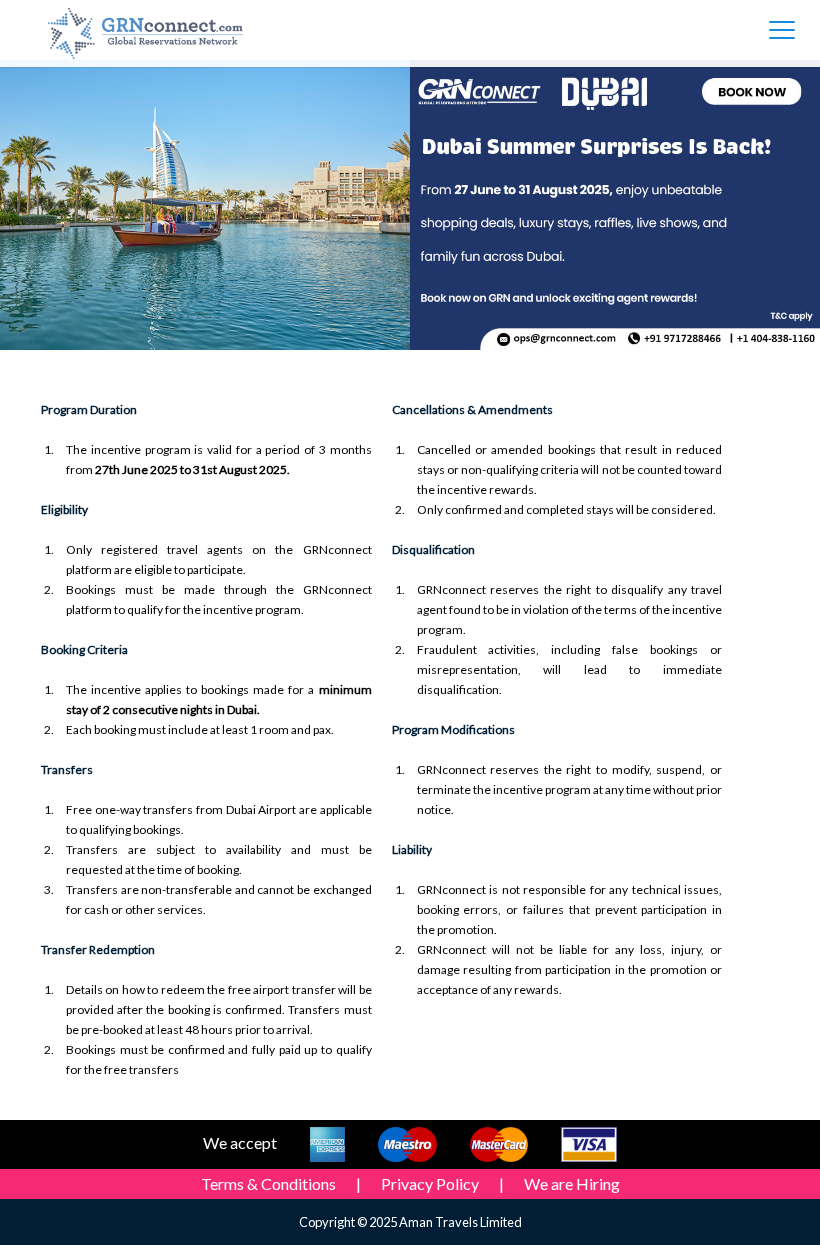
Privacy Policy (430, 1183)
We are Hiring (572, 1183)
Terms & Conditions (268, 1183)
